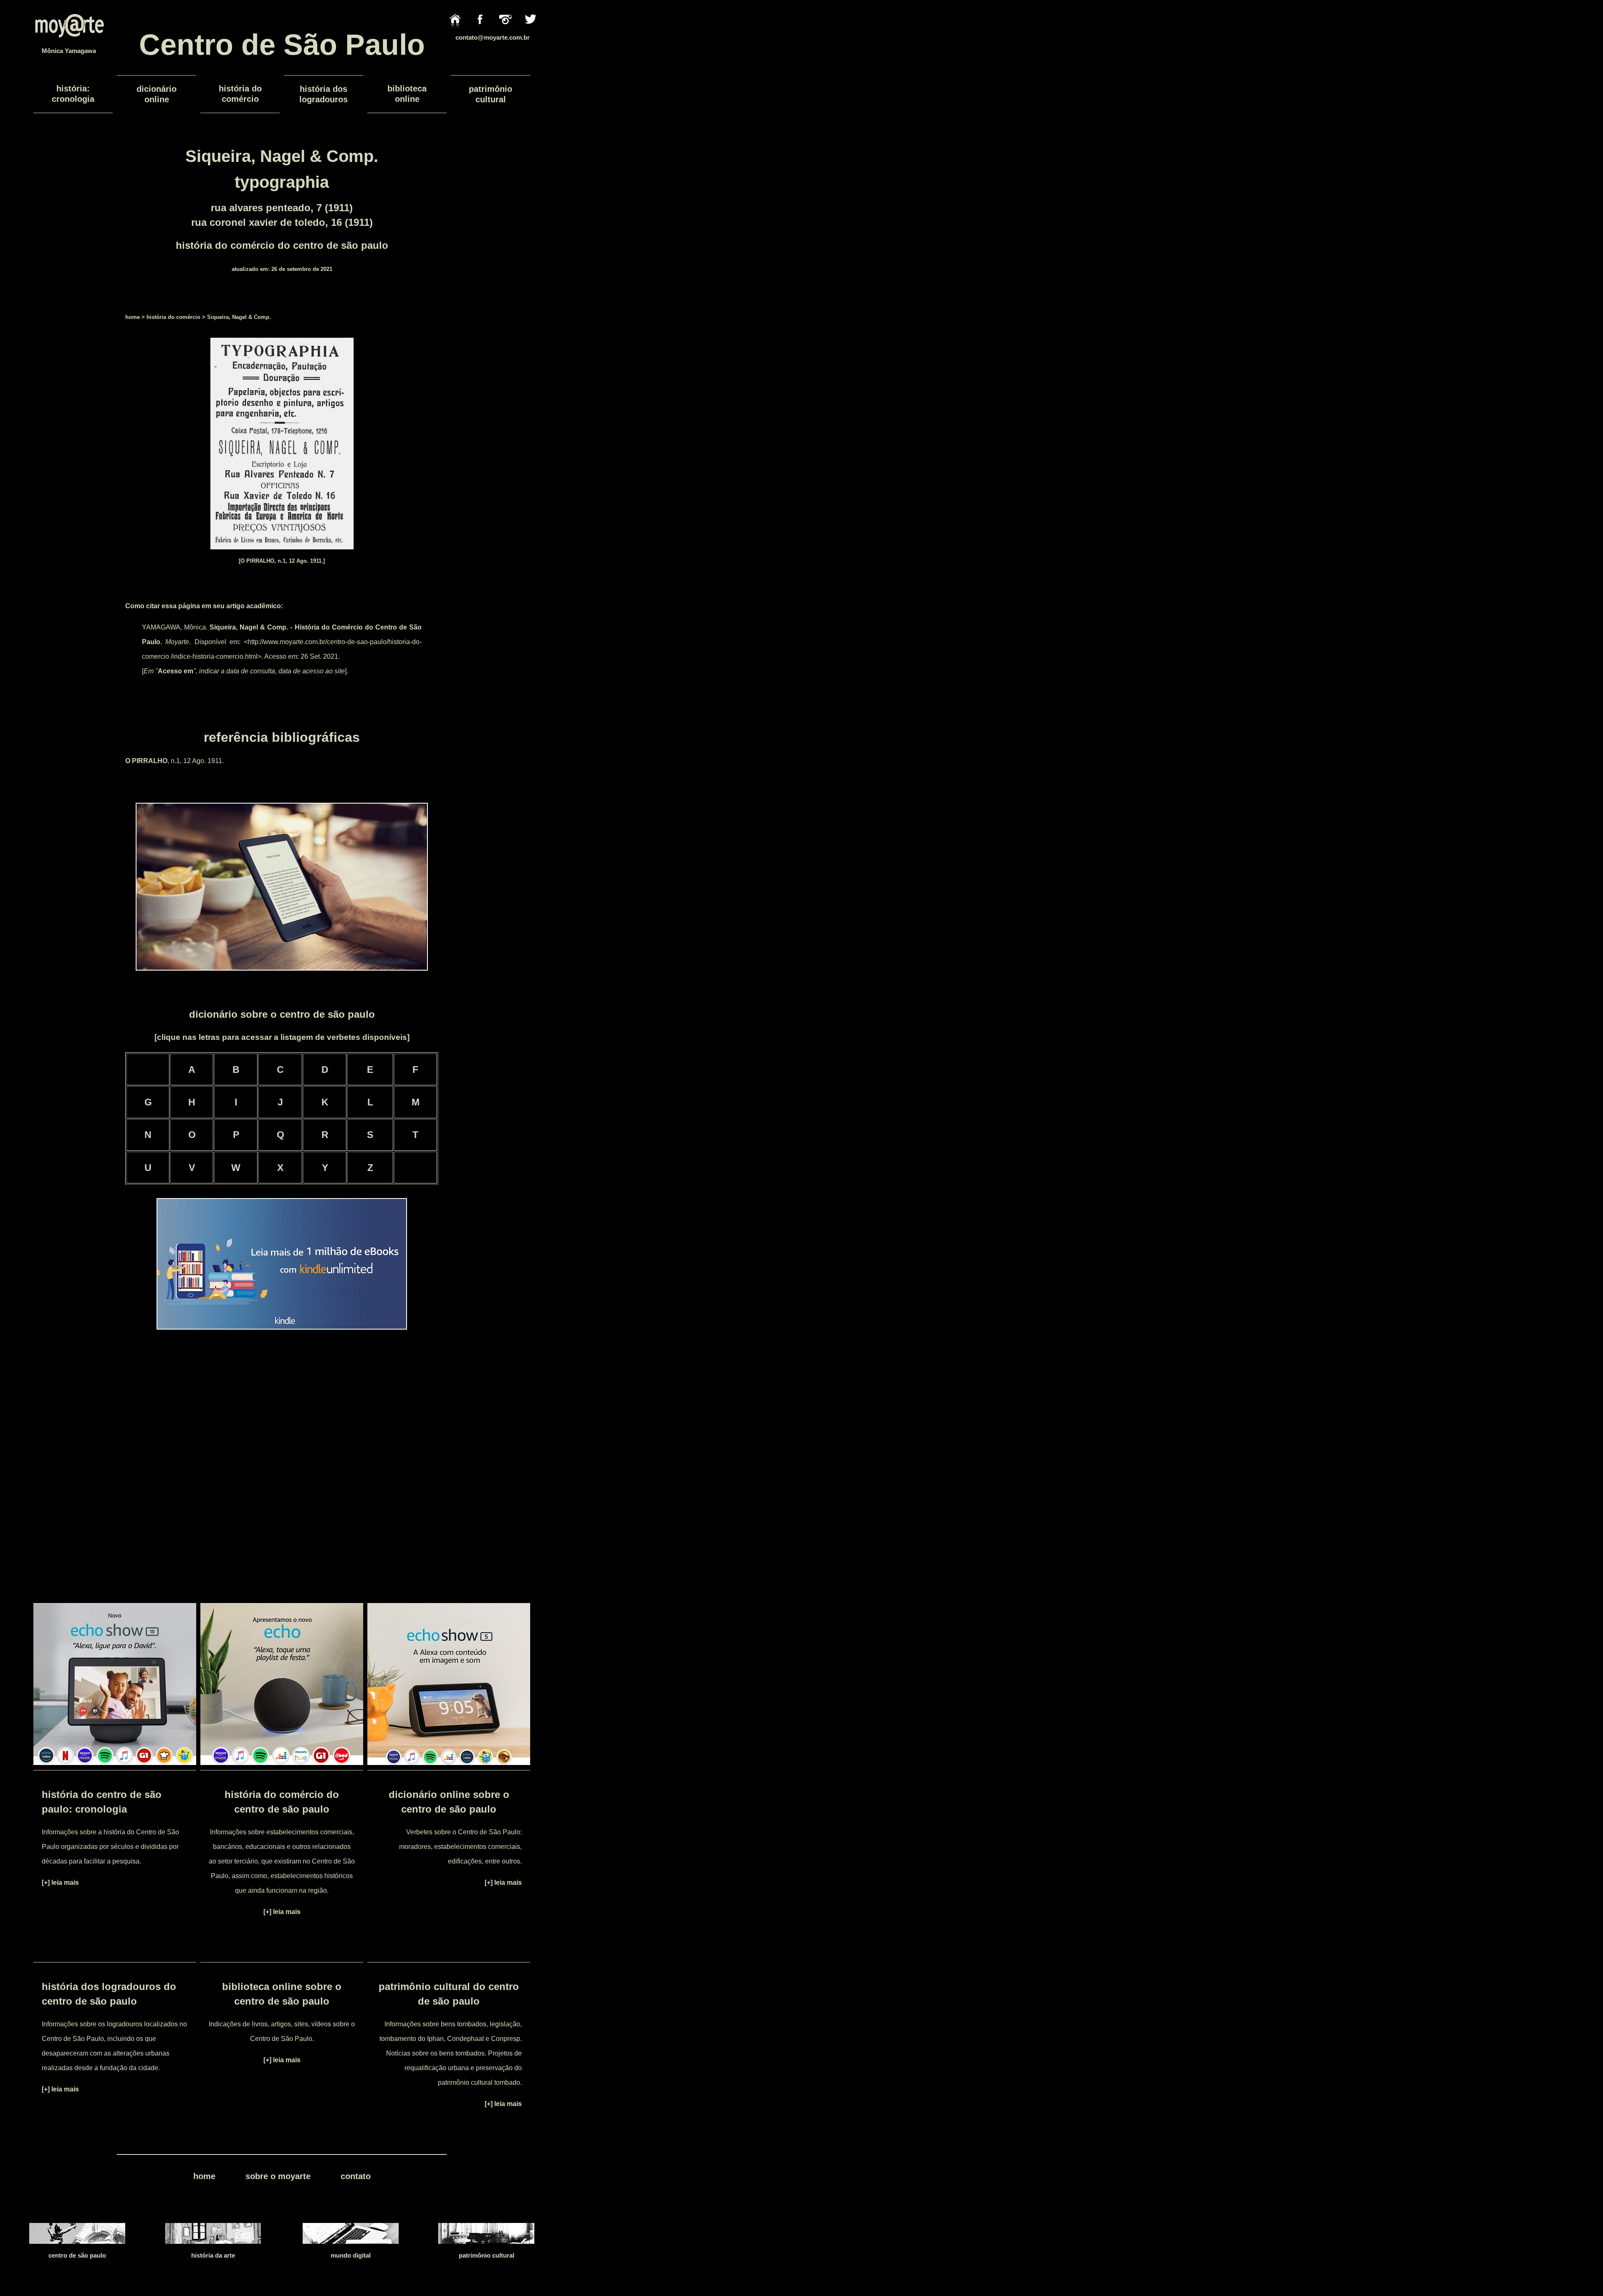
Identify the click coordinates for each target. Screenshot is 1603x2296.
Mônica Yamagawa (69, 51)
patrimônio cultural (487, 2255)
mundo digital (351, 2255)
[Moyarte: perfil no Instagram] (505, 33)
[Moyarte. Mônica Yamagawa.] (69, 44)
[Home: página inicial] (455, 33)
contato (356, 2176)
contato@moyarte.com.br (493, 37)
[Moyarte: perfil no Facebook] (480, 33)
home (133, 317)
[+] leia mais (60, 1883)
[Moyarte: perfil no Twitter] (531, 33)
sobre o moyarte (278, 2176)
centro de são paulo (77, 2255)
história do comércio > (176, 317)
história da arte (213, 2255)
